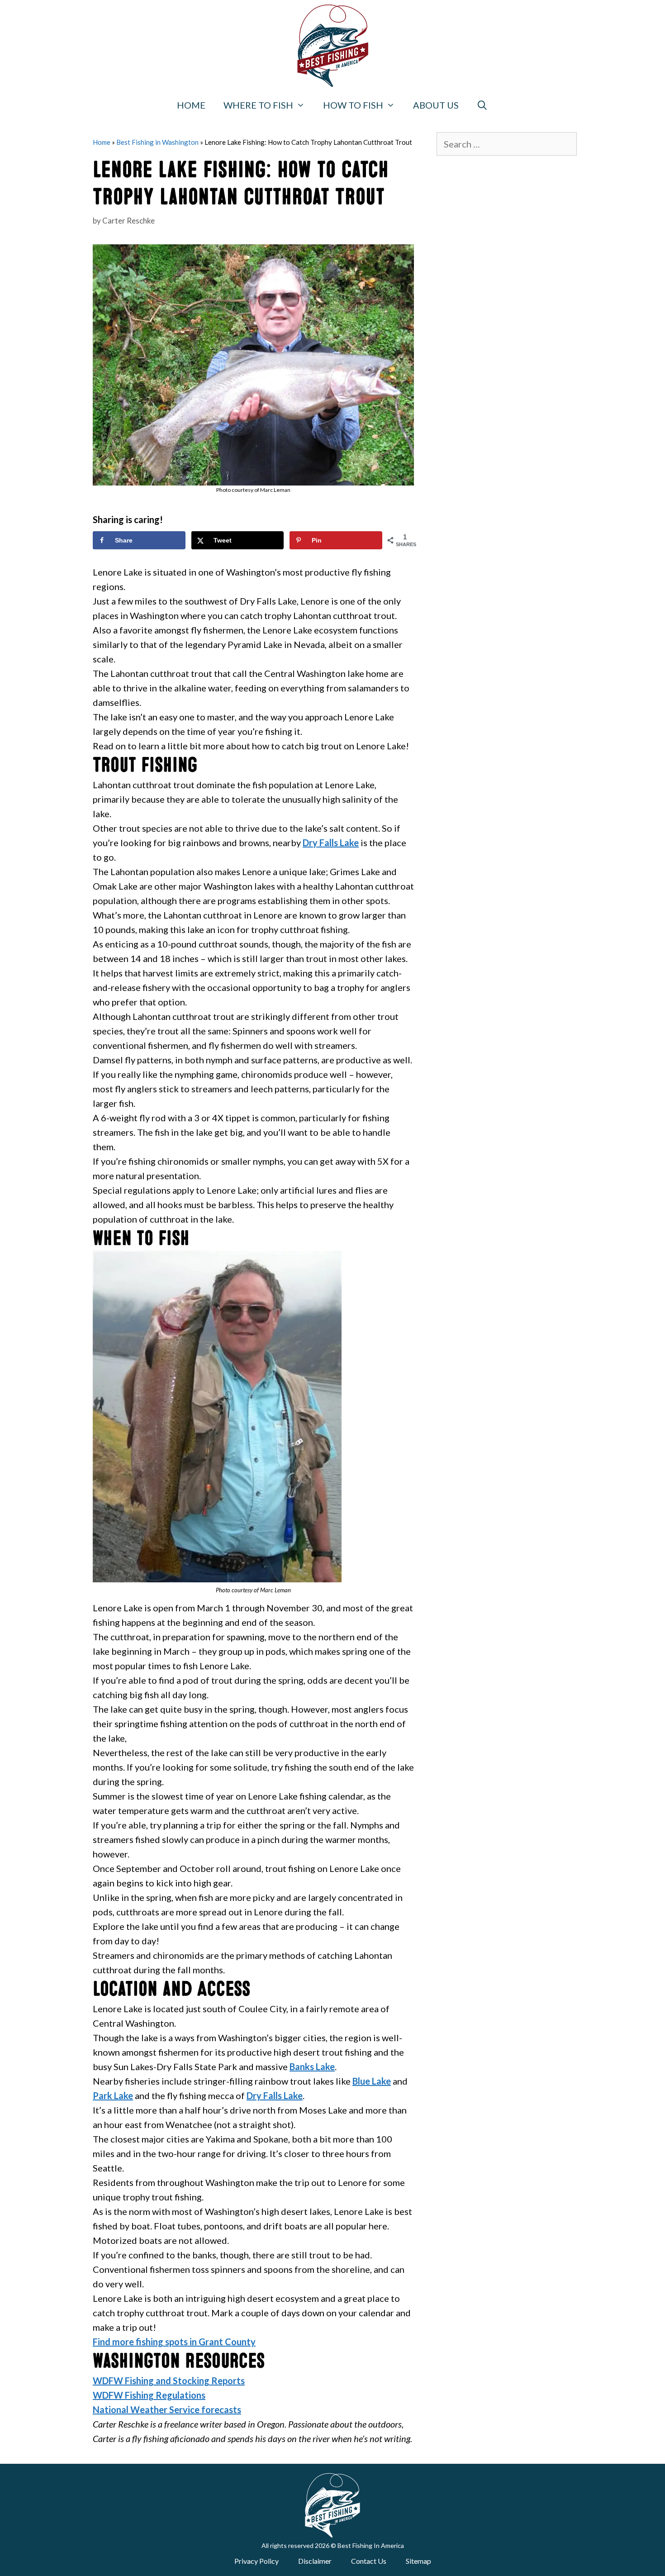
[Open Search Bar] (483, 105)
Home (191, 105)
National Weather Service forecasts (167, 2409)
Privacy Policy (256, 2561)
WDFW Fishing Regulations (149, 2395)
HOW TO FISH (353, 105)
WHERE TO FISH (258, 105)
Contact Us (369, 2561)
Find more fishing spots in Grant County (174, 2342)
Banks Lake (312, 2067)
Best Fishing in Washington (157, 142)
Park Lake (113, 2095)
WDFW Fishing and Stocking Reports (169, 2381)
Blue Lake (372, 2081)
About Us (436, 105)
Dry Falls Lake (331, 843)
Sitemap (418, 2561)
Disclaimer (315, 2561)
